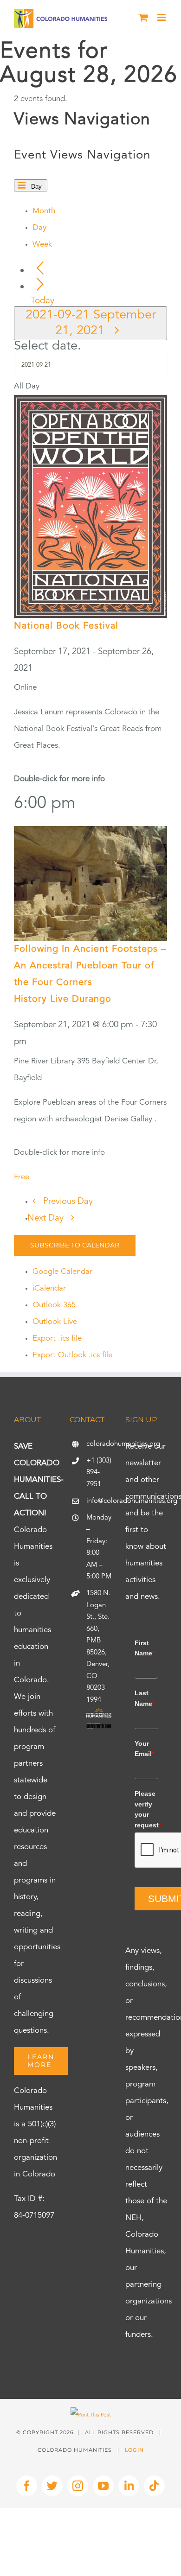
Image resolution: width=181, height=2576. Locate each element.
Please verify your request (146, 1809)
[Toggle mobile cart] (143, 17)
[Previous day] (40, 269)
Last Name (145, 1698)
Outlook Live (55, 1322)
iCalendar (49, 1288)
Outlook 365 (54, 1305)
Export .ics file (57, 1339)
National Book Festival (66, 626)
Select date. (48, 346)
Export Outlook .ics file (72, 1355)
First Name (145, 1648)
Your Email (144, 1749)
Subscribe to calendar (75, 1245)
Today (42, 301)
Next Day (47, 1218)
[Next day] (40, 285)
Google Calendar (62, 1272)
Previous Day (68, 1202)
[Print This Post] (91, 2415)
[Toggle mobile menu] (162, 17)
